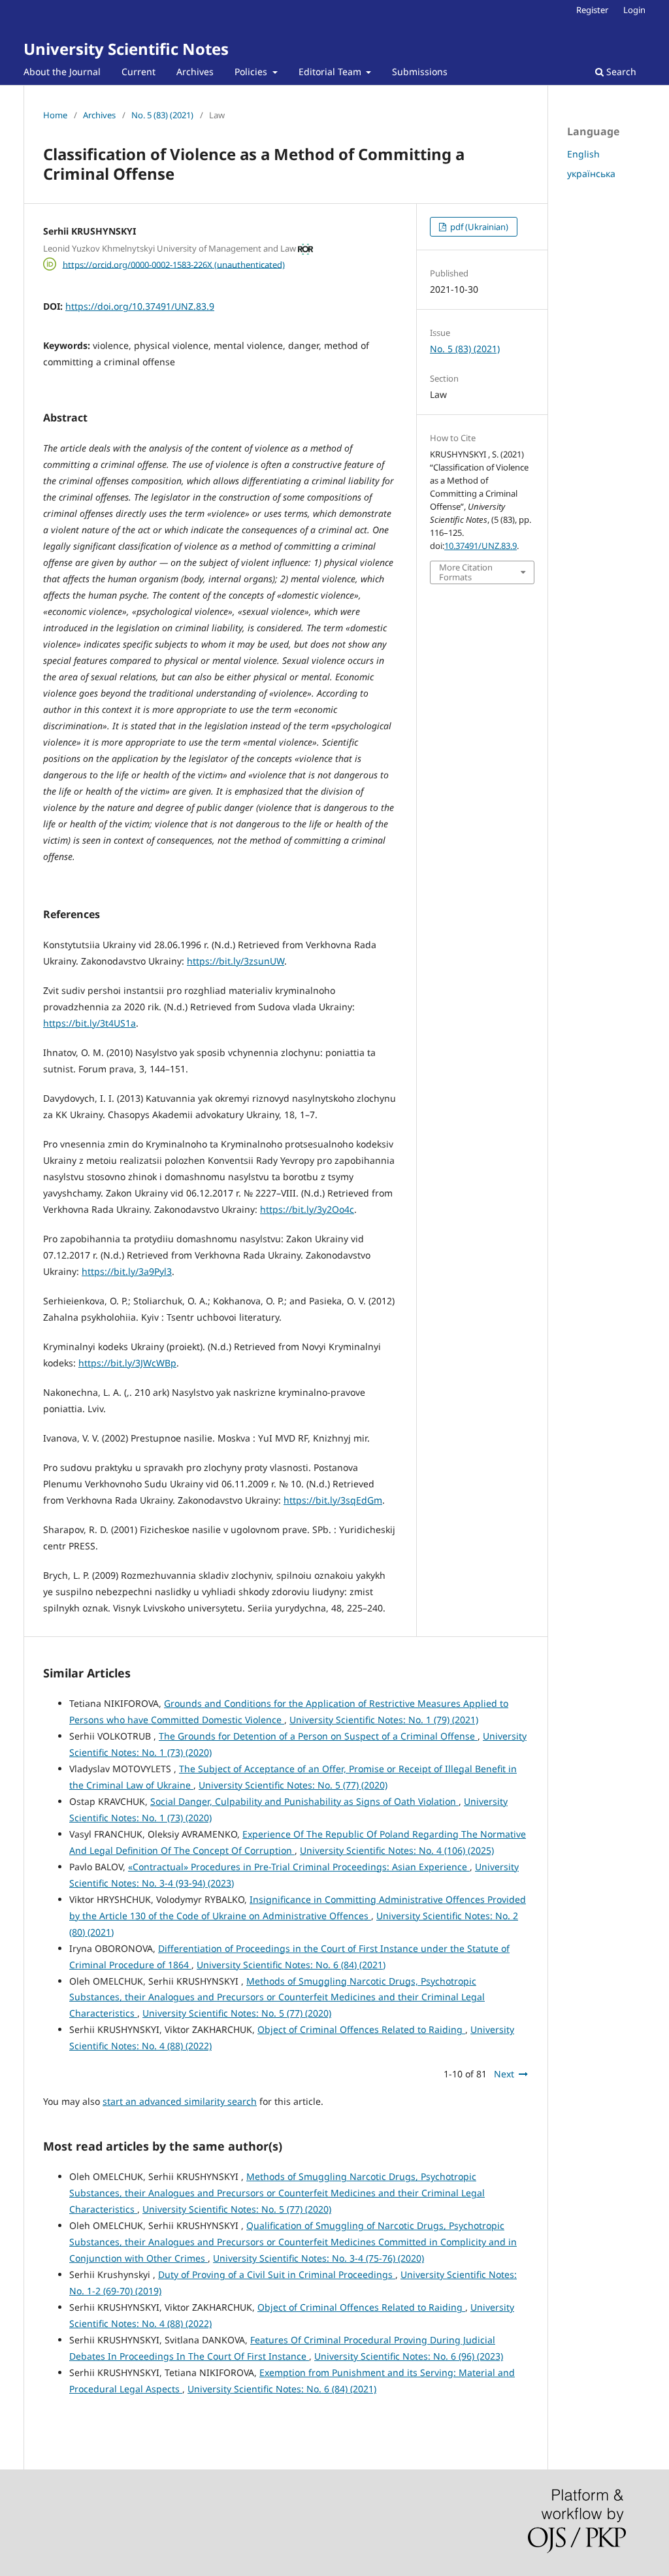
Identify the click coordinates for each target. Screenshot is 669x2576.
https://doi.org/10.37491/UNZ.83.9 (140, 306)
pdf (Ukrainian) (478, 227)
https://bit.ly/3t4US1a (90, 1023)
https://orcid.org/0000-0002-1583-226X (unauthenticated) (174, 264)
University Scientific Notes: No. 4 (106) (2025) (397, 1850)
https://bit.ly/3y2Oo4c (307, 1209)
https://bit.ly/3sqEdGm (333, 1500)
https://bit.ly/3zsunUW (236, 961)
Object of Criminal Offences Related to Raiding (361, 2029)
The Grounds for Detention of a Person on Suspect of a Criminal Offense (318, 1736)
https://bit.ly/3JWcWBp (127, 1363)
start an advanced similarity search (180, 2101)
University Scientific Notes (126, 49)
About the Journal (62, 72)
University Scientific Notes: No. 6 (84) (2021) (291, 1965)
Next (504, 2074)
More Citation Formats (466, 572)
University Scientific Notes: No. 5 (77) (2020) (293, 1785)
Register (592, 10)
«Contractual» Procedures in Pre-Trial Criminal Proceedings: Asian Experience (299, 1867)
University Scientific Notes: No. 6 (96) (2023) (409, 2356)
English (583, 154)
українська (591, 173)
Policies (252, 72)
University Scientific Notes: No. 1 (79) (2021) (384, 1720)
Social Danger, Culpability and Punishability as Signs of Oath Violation (304, 1801)
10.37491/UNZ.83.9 (481, 546)
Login (634, 10)
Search (620, 72)
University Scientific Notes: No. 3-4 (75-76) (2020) (318, 2258)
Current (139, 72)
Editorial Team (331, 72)
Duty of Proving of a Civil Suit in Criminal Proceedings (277, 2274)
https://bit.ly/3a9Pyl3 (127, 1271)
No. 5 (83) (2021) (162, 115)
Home (55, 115)
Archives (195, 72)
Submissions (420, 72)
